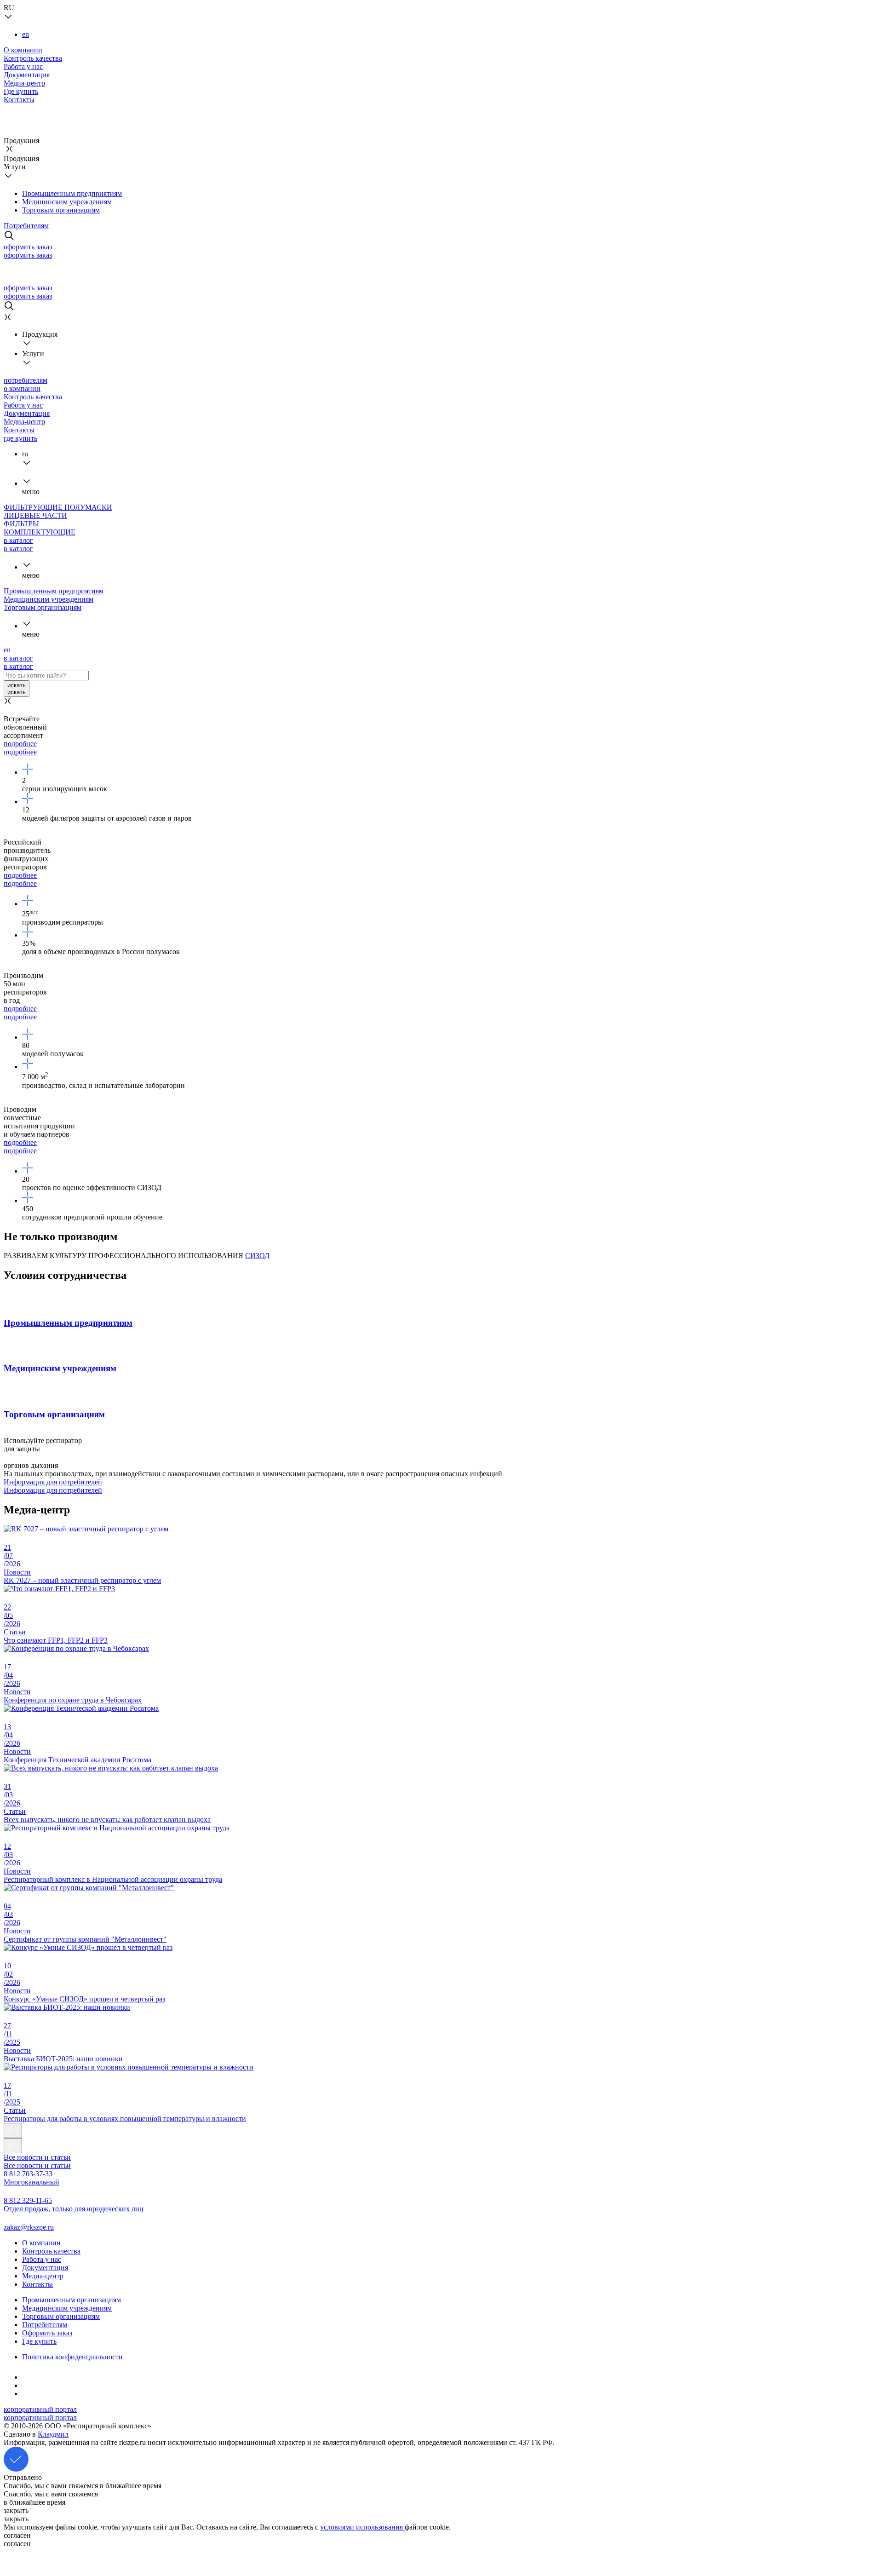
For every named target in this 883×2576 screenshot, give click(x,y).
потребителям (26, 380)
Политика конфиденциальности (72, 2357)
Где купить (21, 91)
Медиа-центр (24, 83)
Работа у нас (23, 66)
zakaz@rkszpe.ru (29, 2227)
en (26, 34)
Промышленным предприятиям (72, 193)
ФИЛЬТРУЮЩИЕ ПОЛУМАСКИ (58, 507)
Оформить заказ (47, 2333)
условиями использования (362, 2527)
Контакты (19, 100)
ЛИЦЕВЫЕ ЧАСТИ (35, 515)
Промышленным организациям (72, 2300)
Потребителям (26, 226)
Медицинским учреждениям (67, 202)
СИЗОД (257, 1256)
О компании (23, 50)
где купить (20, 438)
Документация (27, 75)
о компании (22, 388)
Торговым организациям (61, 210)
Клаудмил (53, 2434)
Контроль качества (33, 58)
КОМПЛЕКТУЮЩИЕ (40, 532)
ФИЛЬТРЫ (21, 524)
